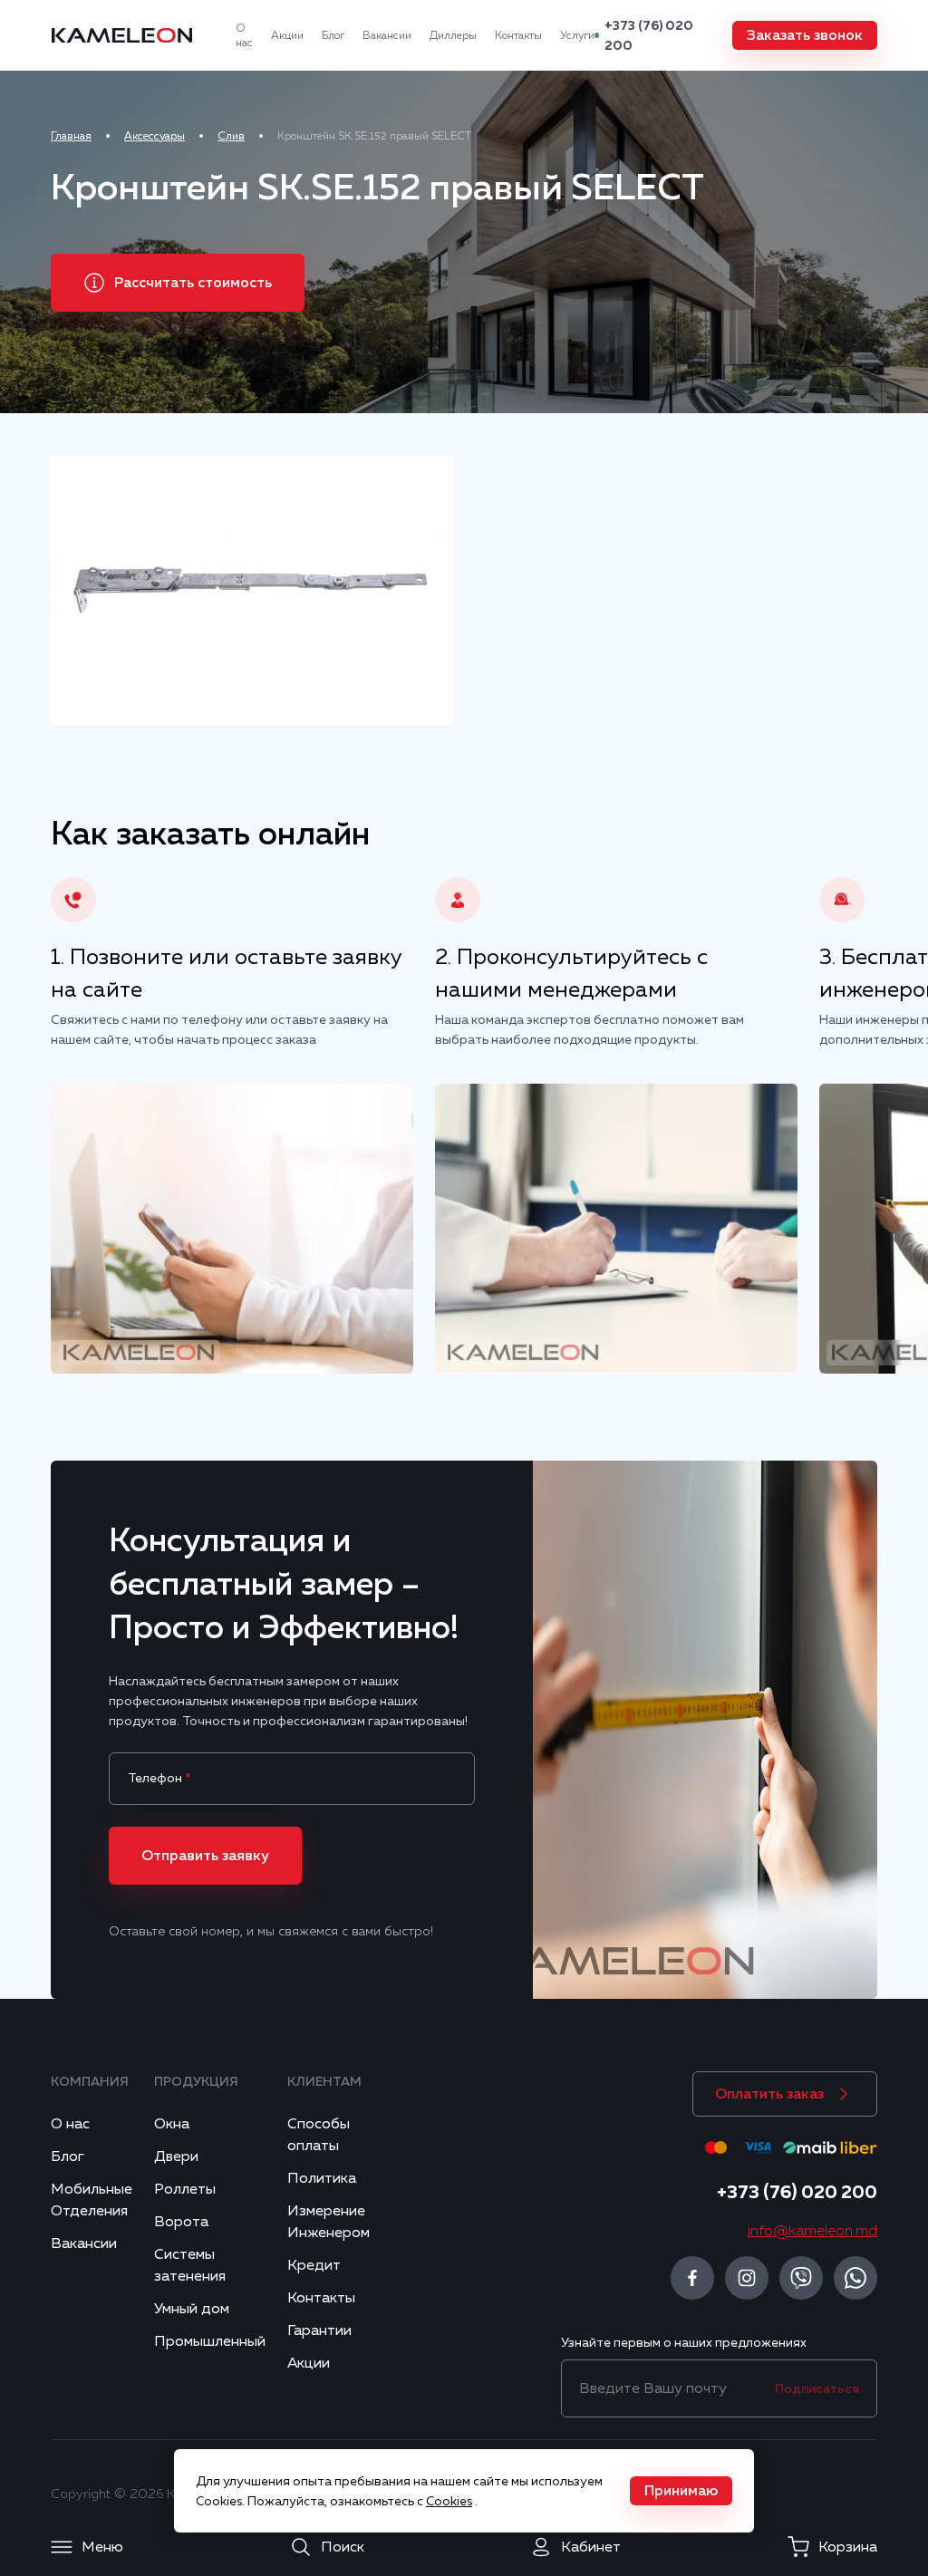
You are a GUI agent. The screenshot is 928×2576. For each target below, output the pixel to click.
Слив (231, 136)
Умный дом (192, 2309)
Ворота (181, 2222)
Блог (333, 35)
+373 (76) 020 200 (649, 35)
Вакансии (387, 35)
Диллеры (453, 35)
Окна (172, 2124)
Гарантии (319, 2330)
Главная (71, 136)
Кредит (314, 2265)
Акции (287, 35)
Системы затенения (190, 2265)
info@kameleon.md (812, 2231)
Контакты (518, 35)
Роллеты (185, 2189)
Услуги (577, 35)
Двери (176, 2156)
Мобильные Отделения (92, 2200)
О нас (244, 35)
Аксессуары (155, 136)
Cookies (449, 2501)
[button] (805, 35)
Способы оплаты (319, 2135)
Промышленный (210, 2341)
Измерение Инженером (329, 2222)
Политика (322, 2178)
